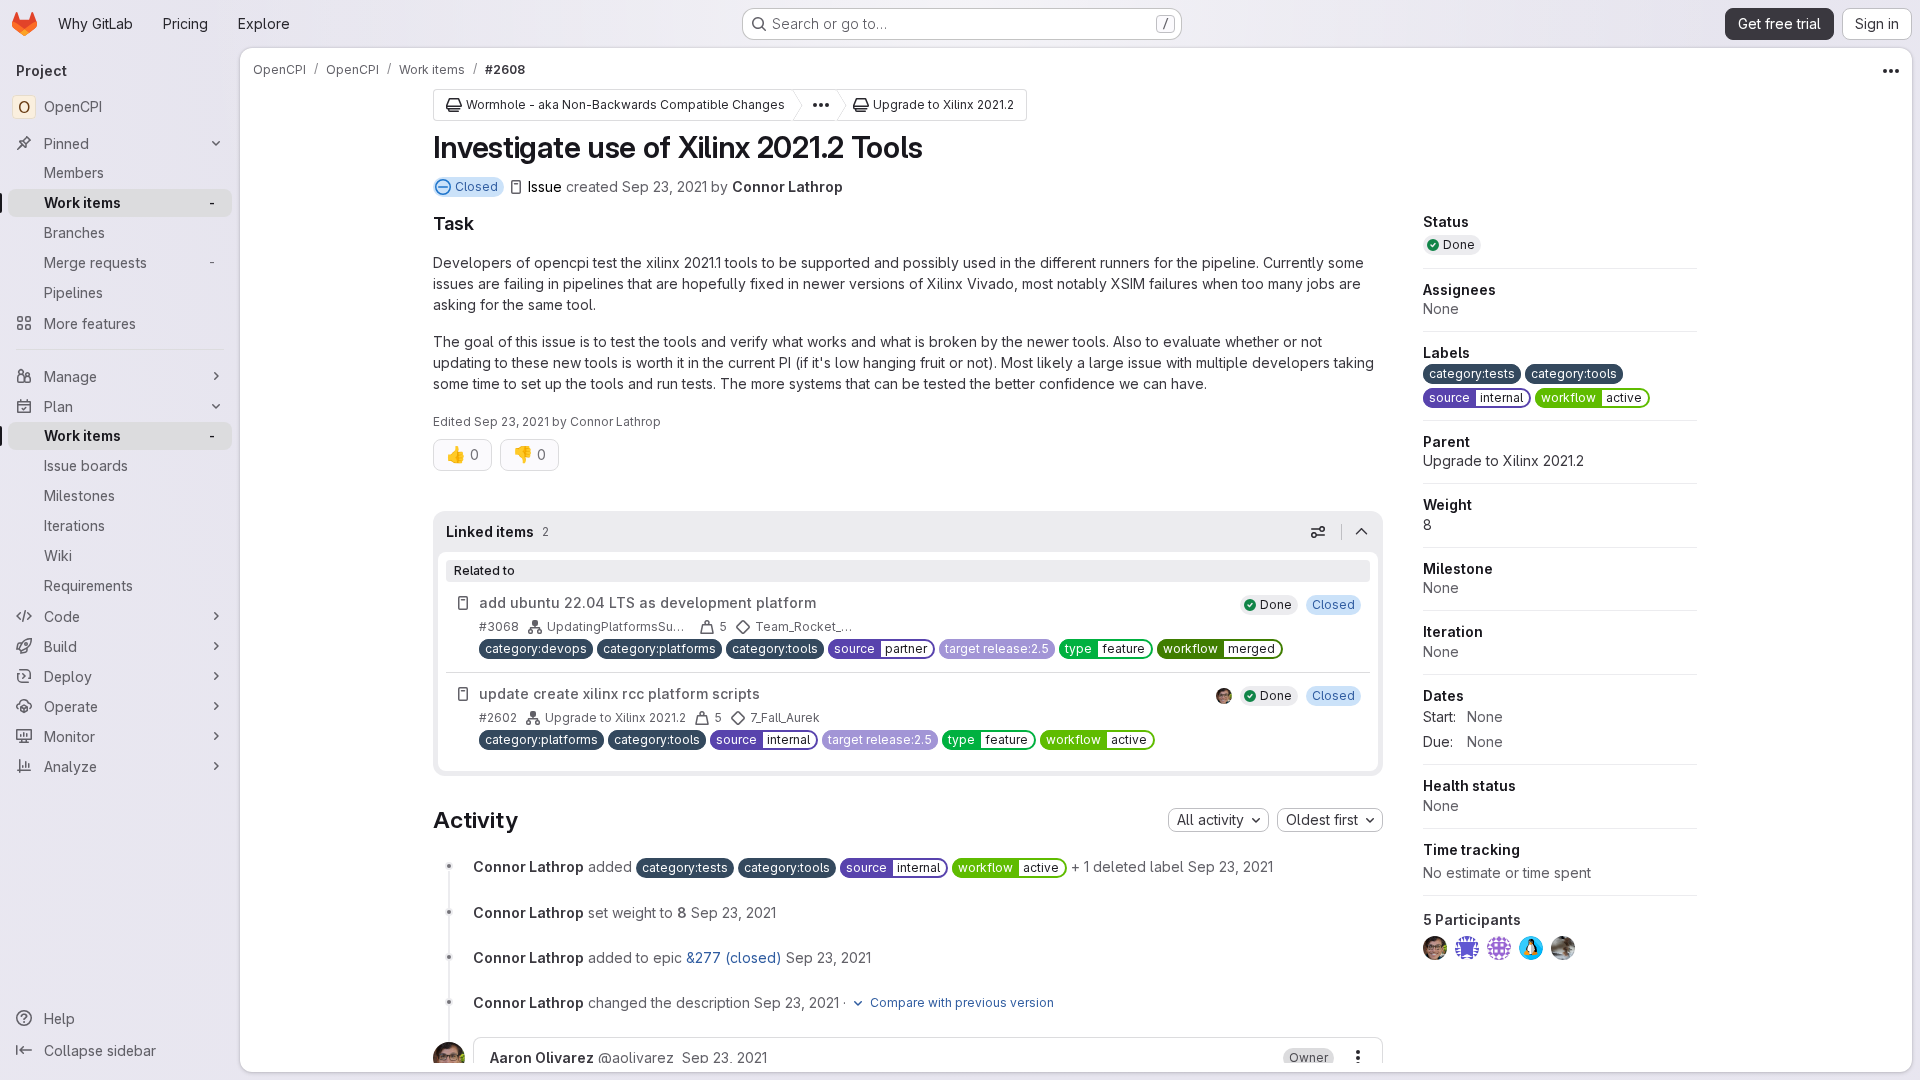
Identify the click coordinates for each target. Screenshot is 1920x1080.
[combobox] (1218, 820)
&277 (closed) (734, 957)
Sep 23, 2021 (664, 186)
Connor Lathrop (787, 186)
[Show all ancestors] (815, 105)
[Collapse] (1362, 532)
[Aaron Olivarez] (1224, 696)
